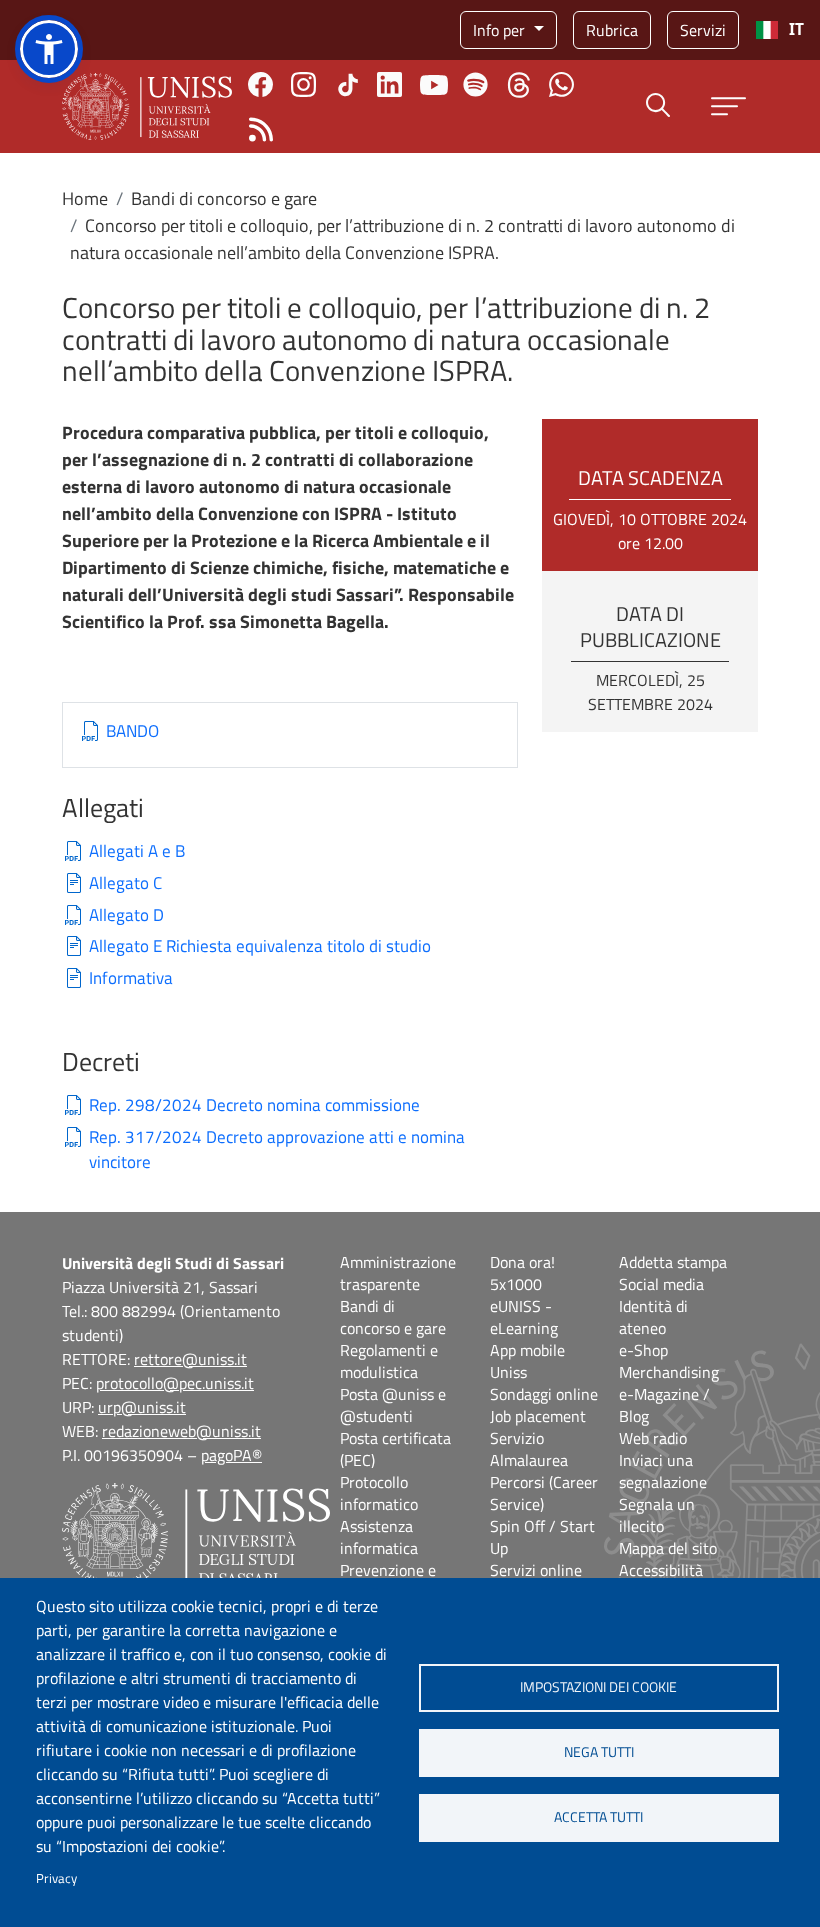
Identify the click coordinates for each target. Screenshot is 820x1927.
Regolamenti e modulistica (389, 1361)
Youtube (434, 85)
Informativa (131, 978)
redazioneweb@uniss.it (181, 1431)
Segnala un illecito (657, 1515)
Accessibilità (661, 1570)
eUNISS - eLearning (524, 1317)
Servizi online (536, 1570)
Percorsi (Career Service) (544, 1493)
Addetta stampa (673, 1262)
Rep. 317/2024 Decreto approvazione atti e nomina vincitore (277, 1150)
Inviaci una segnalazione (663, 1471)
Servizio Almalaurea (529, 1449)
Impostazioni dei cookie (598, 1687)
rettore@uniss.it (190, 1359)
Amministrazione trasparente (398, 1273)
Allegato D (126, 915)
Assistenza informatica (379, 1537)
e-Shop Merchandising (669, 1361)
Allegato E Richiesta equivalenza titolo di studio (260, 946)
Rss (260, 129)
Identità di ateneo (653, 1317)
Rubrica (612, 30)
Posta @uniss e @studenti (393, 1405)
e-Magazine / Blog (664, 1405)
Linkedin (389, 84)
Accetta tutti (598, 1817)
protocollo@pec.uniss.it (175, 1383)
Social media (661, 1284)
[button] (49, 49)
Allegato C (125, 883)
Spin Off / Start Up (542, 1537)
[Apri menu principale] (728, 106)
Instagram (303, 84)
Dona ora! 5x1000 (522, 1273)
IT (796, 29)
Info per (501, 30)
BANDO (132, 731)
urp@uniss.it (142, 1407)
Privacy (56, 1878)
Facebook (260, 84)
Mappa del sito (668, 1548)
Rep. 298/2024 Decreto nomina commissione (254, 1105)
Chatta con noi (561, 84)
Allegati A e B (137, 851)
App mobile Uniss (527, 1361)
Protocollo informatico (379, 1493)
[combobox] (779, 30)
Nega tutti (599, 1752)
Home (85, 198)
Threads (518, 85)
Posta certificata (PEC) (395, 1449)
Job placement (538, 1416)
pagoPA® (231, 1455)
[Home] (147, 106)
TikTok (348, 85)
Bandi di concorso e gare (224, 198)
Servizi (703, 30)
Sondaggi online (544, 1394)
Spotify (475, 84)
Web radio (653, 1438)
